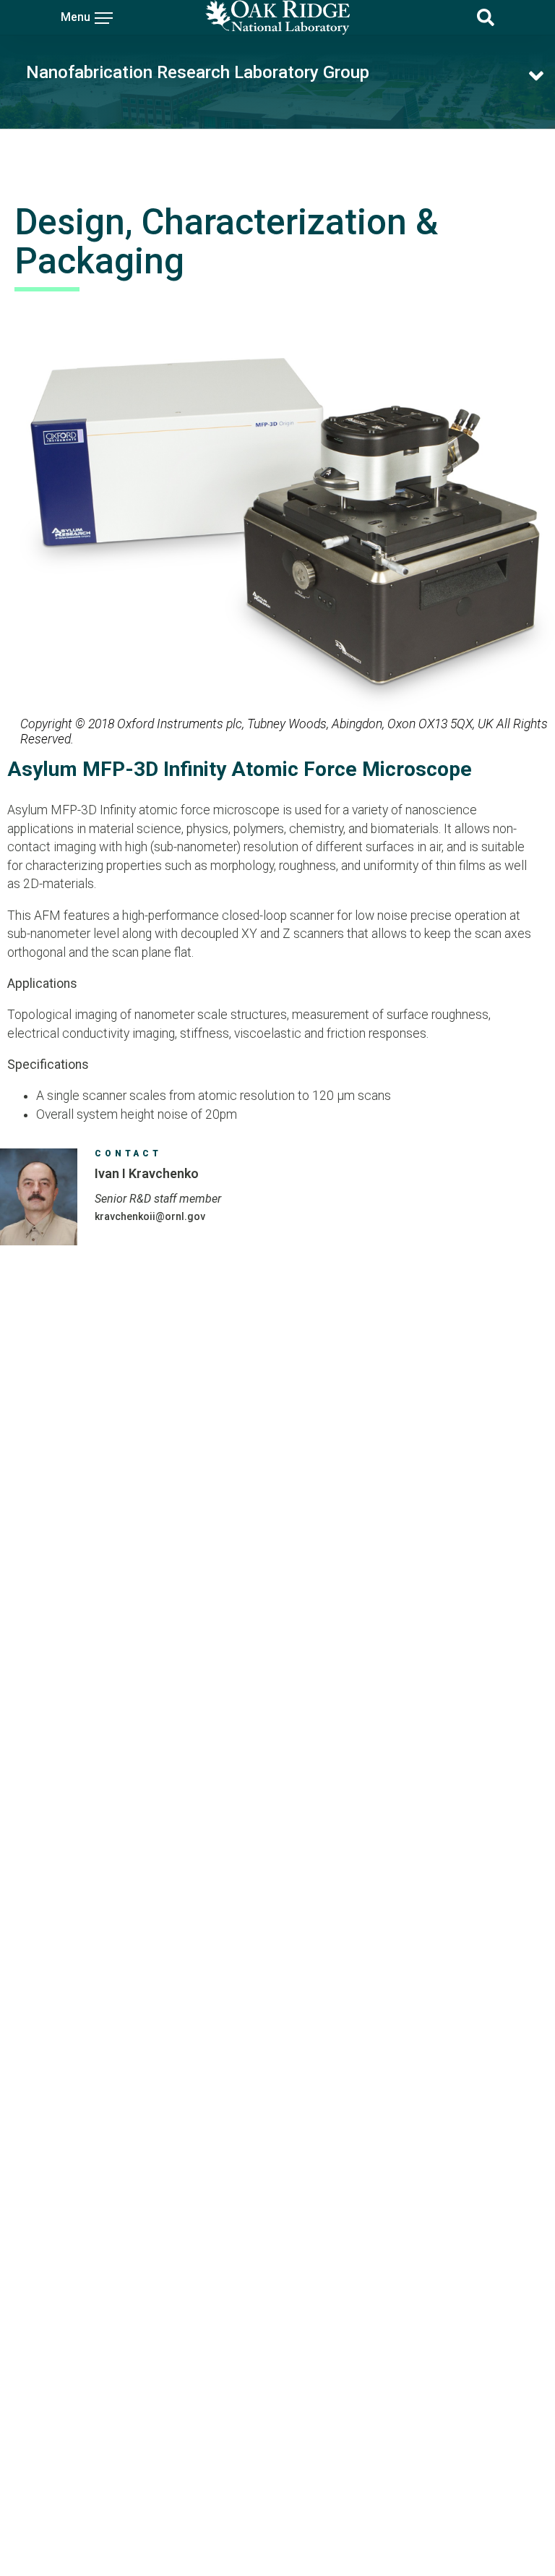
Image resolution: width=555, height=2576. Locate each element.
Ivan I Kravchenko (147, 1173)
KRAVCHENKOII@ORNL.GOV (150, 1216)
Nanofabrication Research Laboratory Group (198, 72)
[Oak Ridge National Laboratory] (277, 17)
